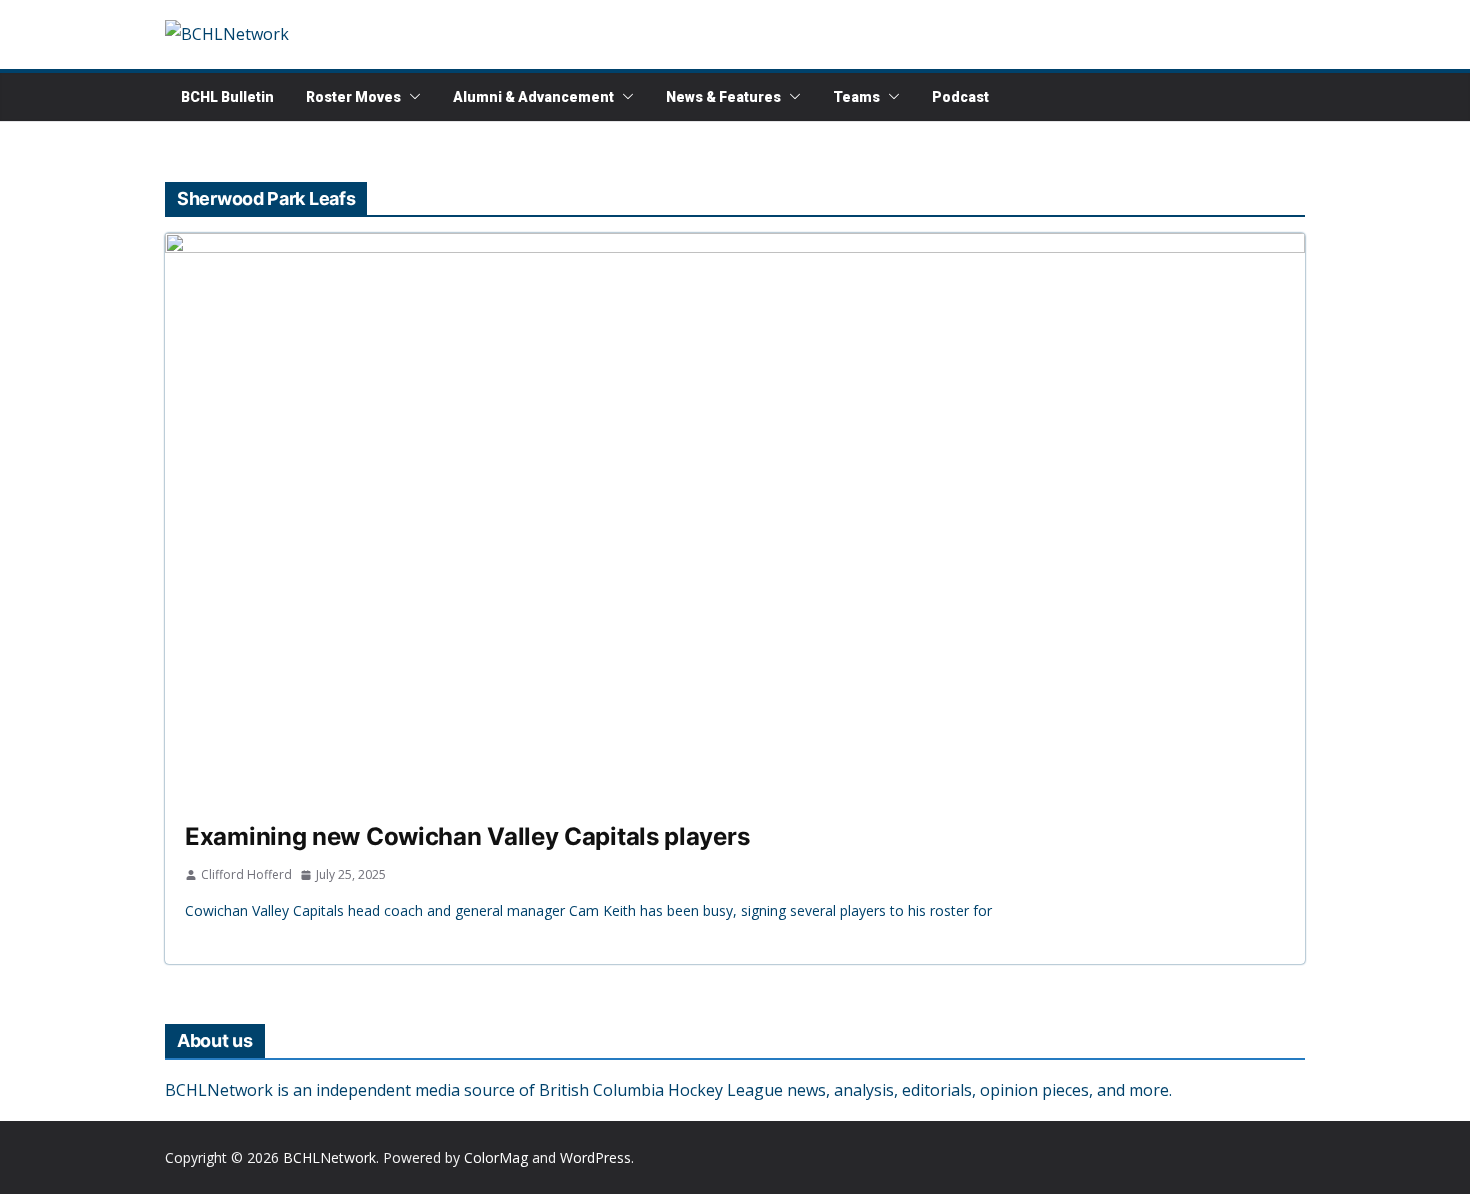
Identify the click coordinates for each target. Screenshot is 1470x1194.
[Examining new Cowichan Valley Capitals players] (735, 518)
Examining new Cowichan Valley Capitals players (467, 836)
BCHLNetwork (329, 1157)
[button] (411, 97)
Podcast (960, 97)
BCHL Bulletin (227, 97)
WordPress (595, 1157)
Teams (856, 97)
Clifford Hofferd (246, 874)
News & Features (723, 97)
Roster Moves (353, 97)
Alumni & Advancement (533, 97)
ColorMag (496, 1157)
